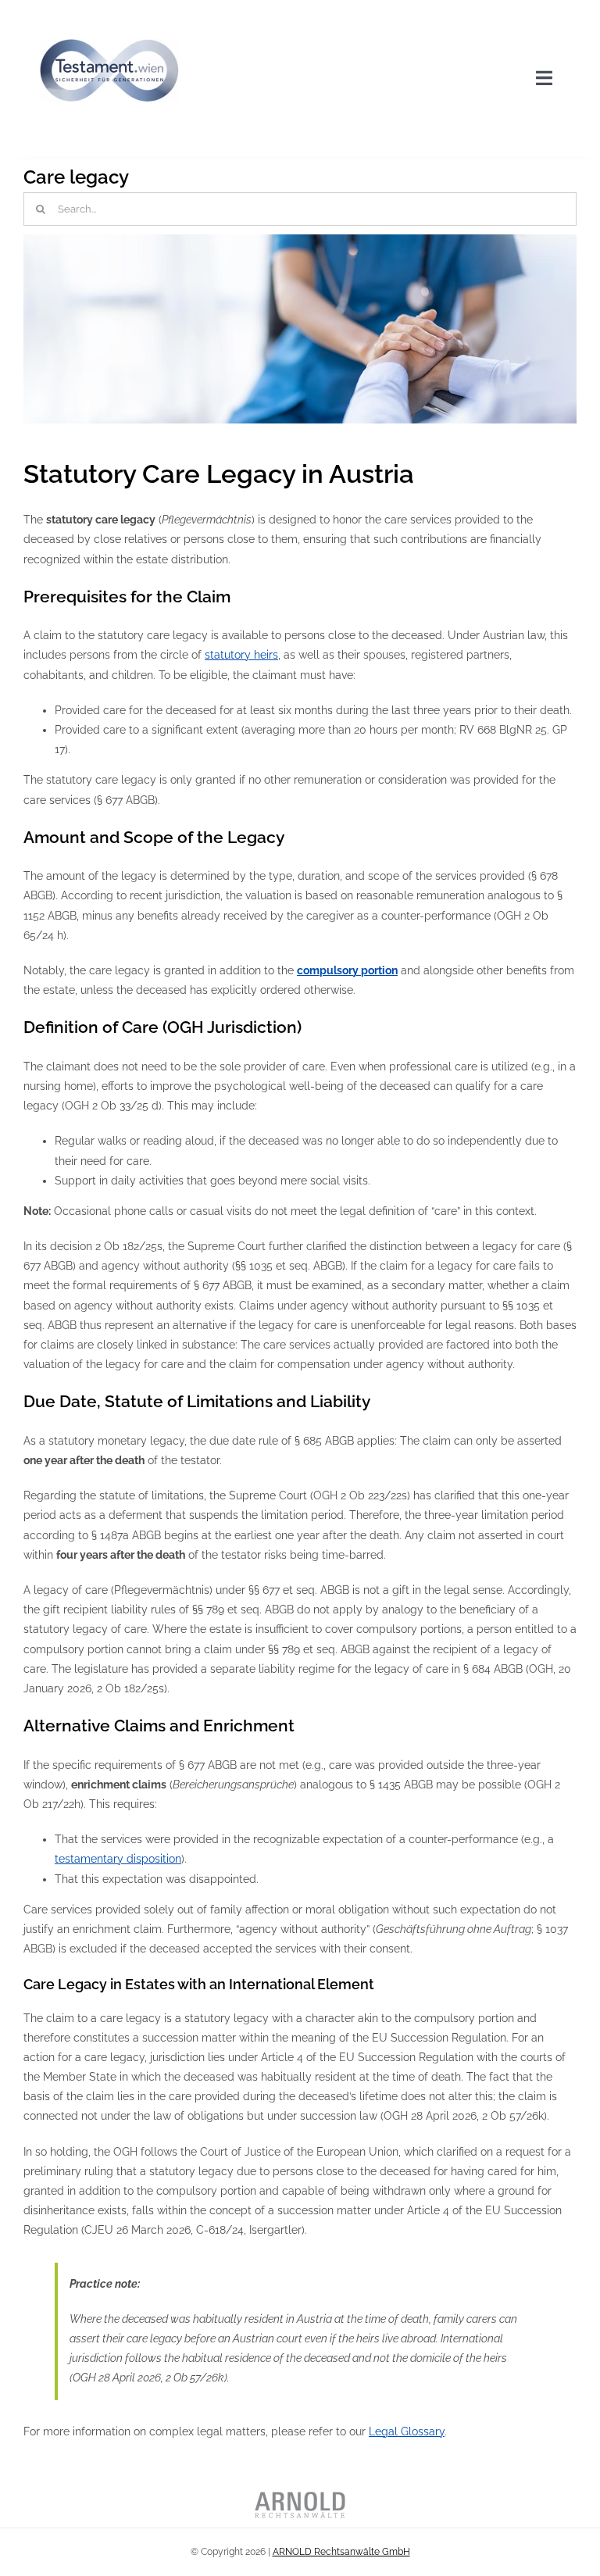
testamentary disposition (118, 1859)
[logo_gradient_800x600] (109, 17)
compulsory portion (347, 970)
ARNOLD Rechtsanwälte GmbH (341, 2552)
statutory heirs (241, 655)
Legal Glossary (407, 2431)
